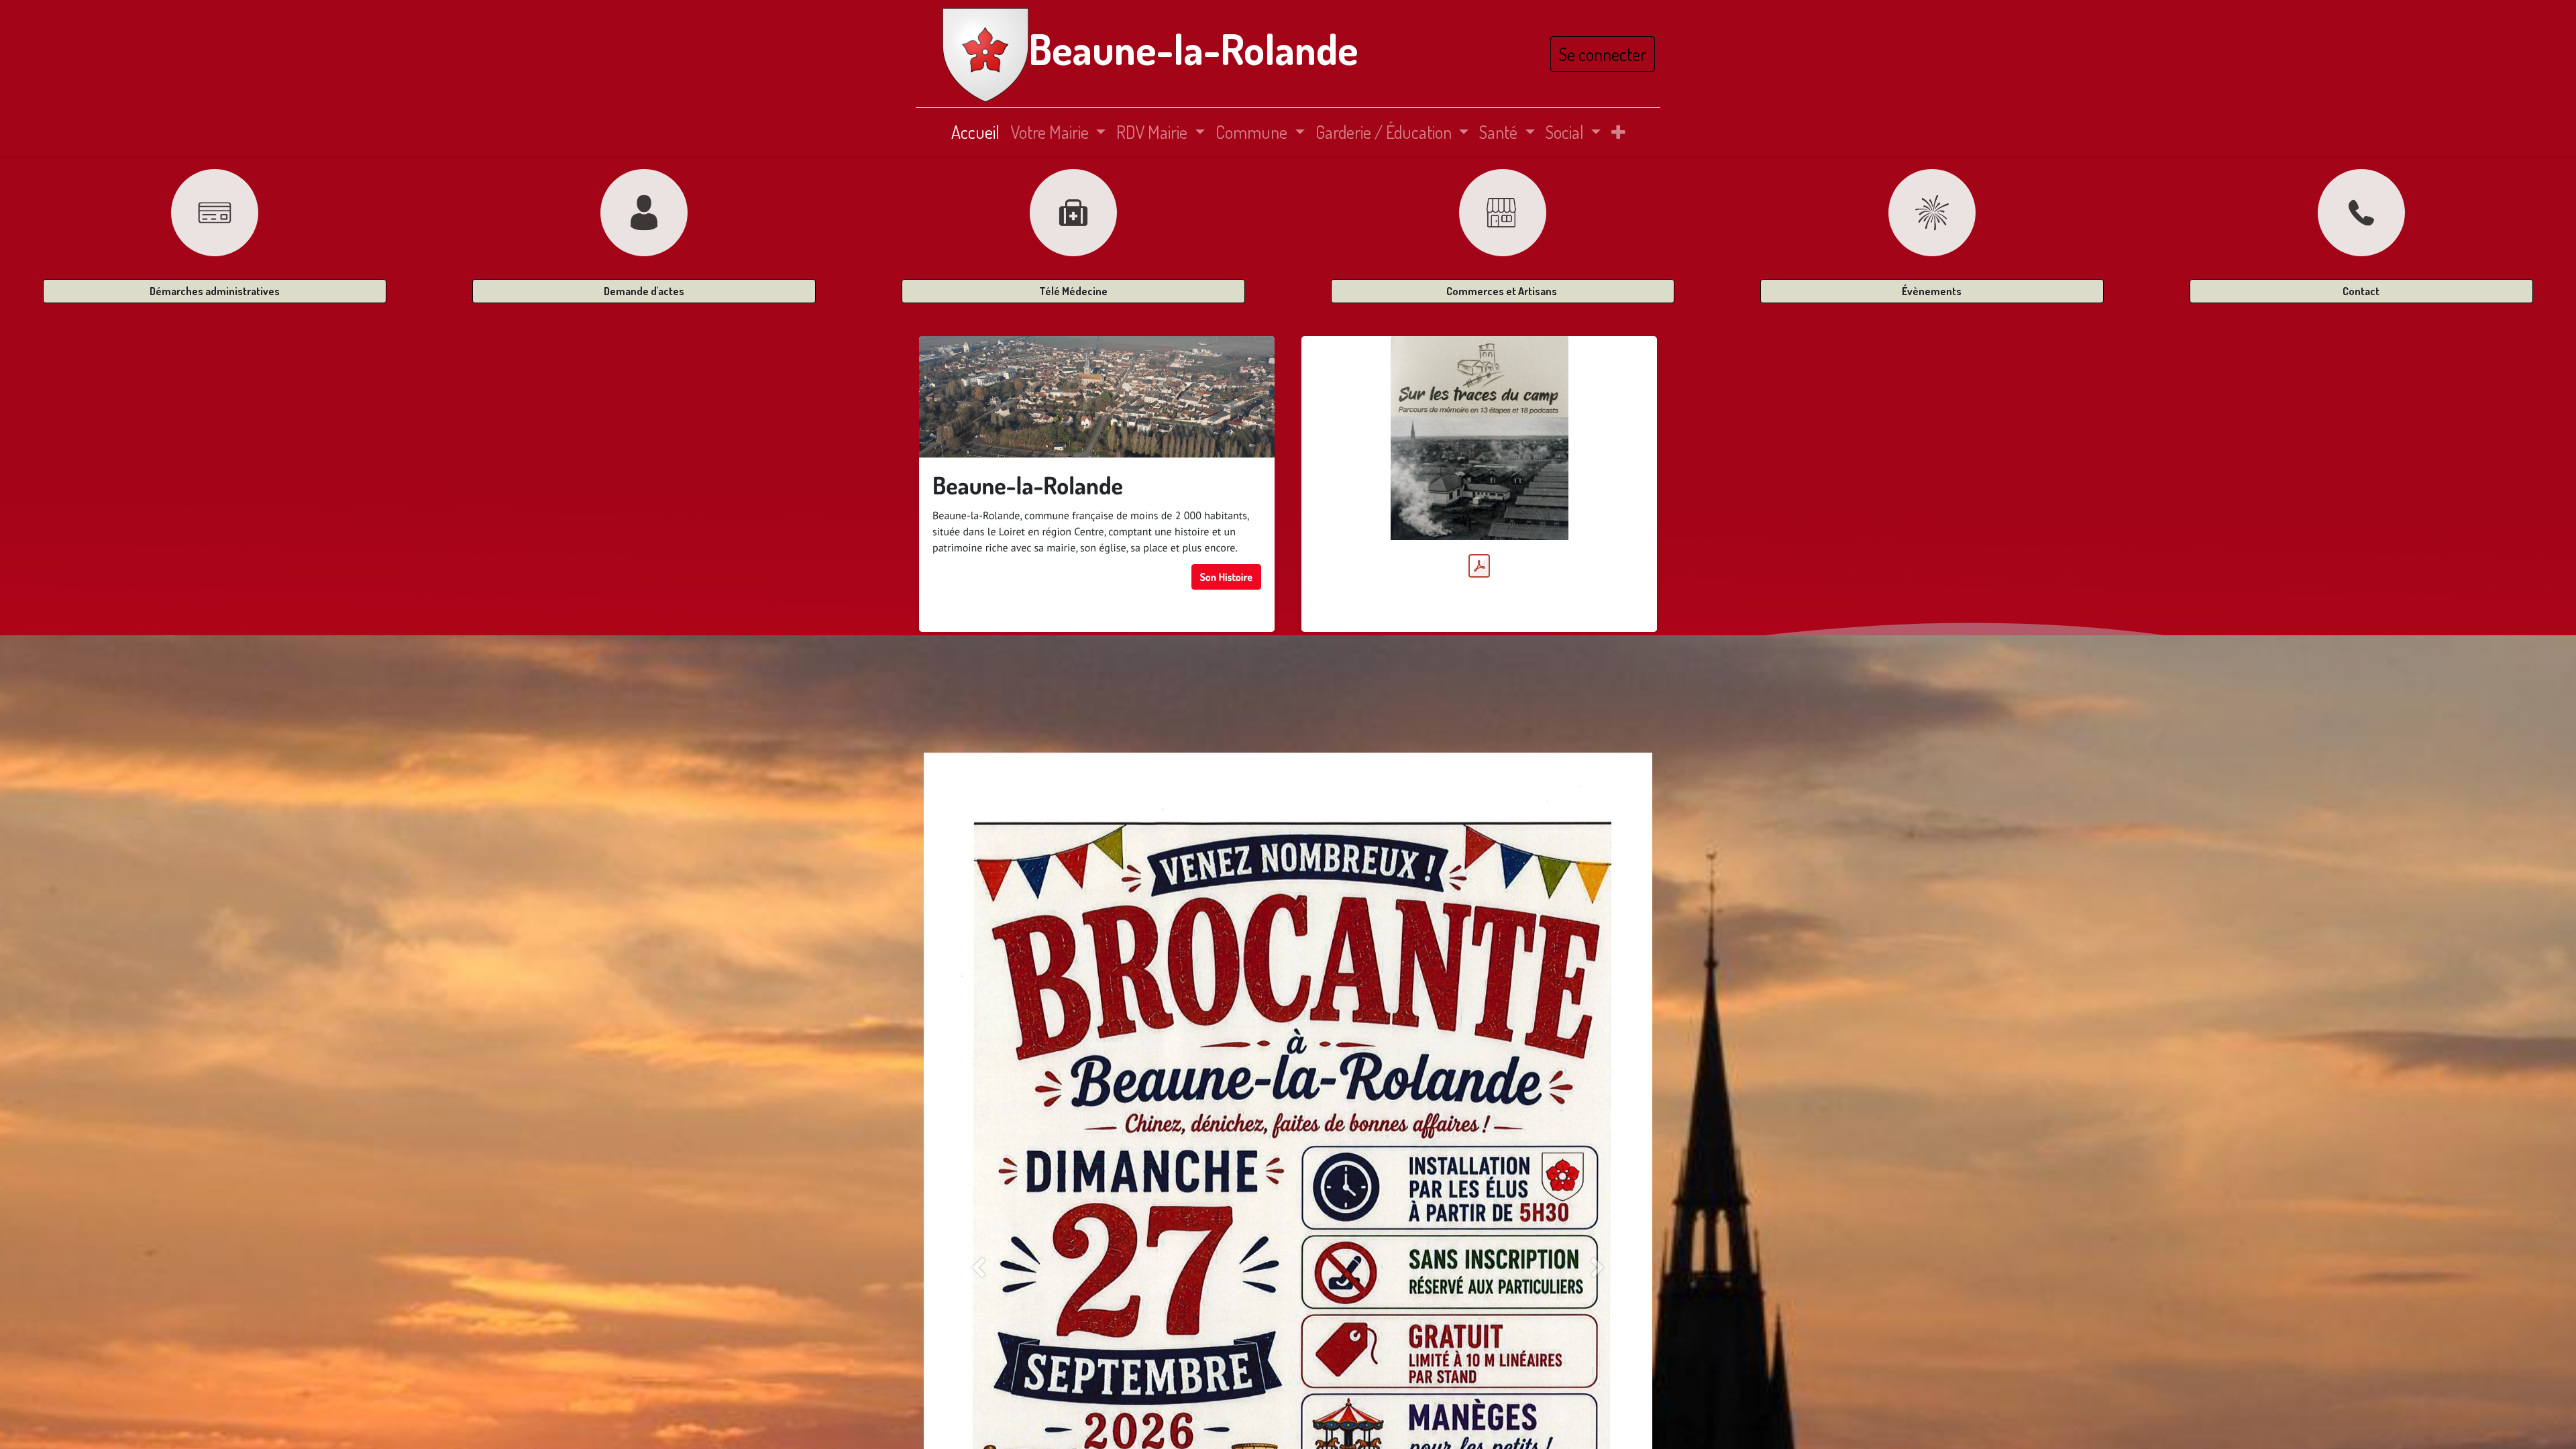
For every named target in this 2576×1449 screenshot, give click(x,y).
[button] (1618, 132)
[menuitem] (975, 132)
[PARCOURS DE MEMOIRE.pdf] (1479, 566)
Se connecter (1603, 54)
